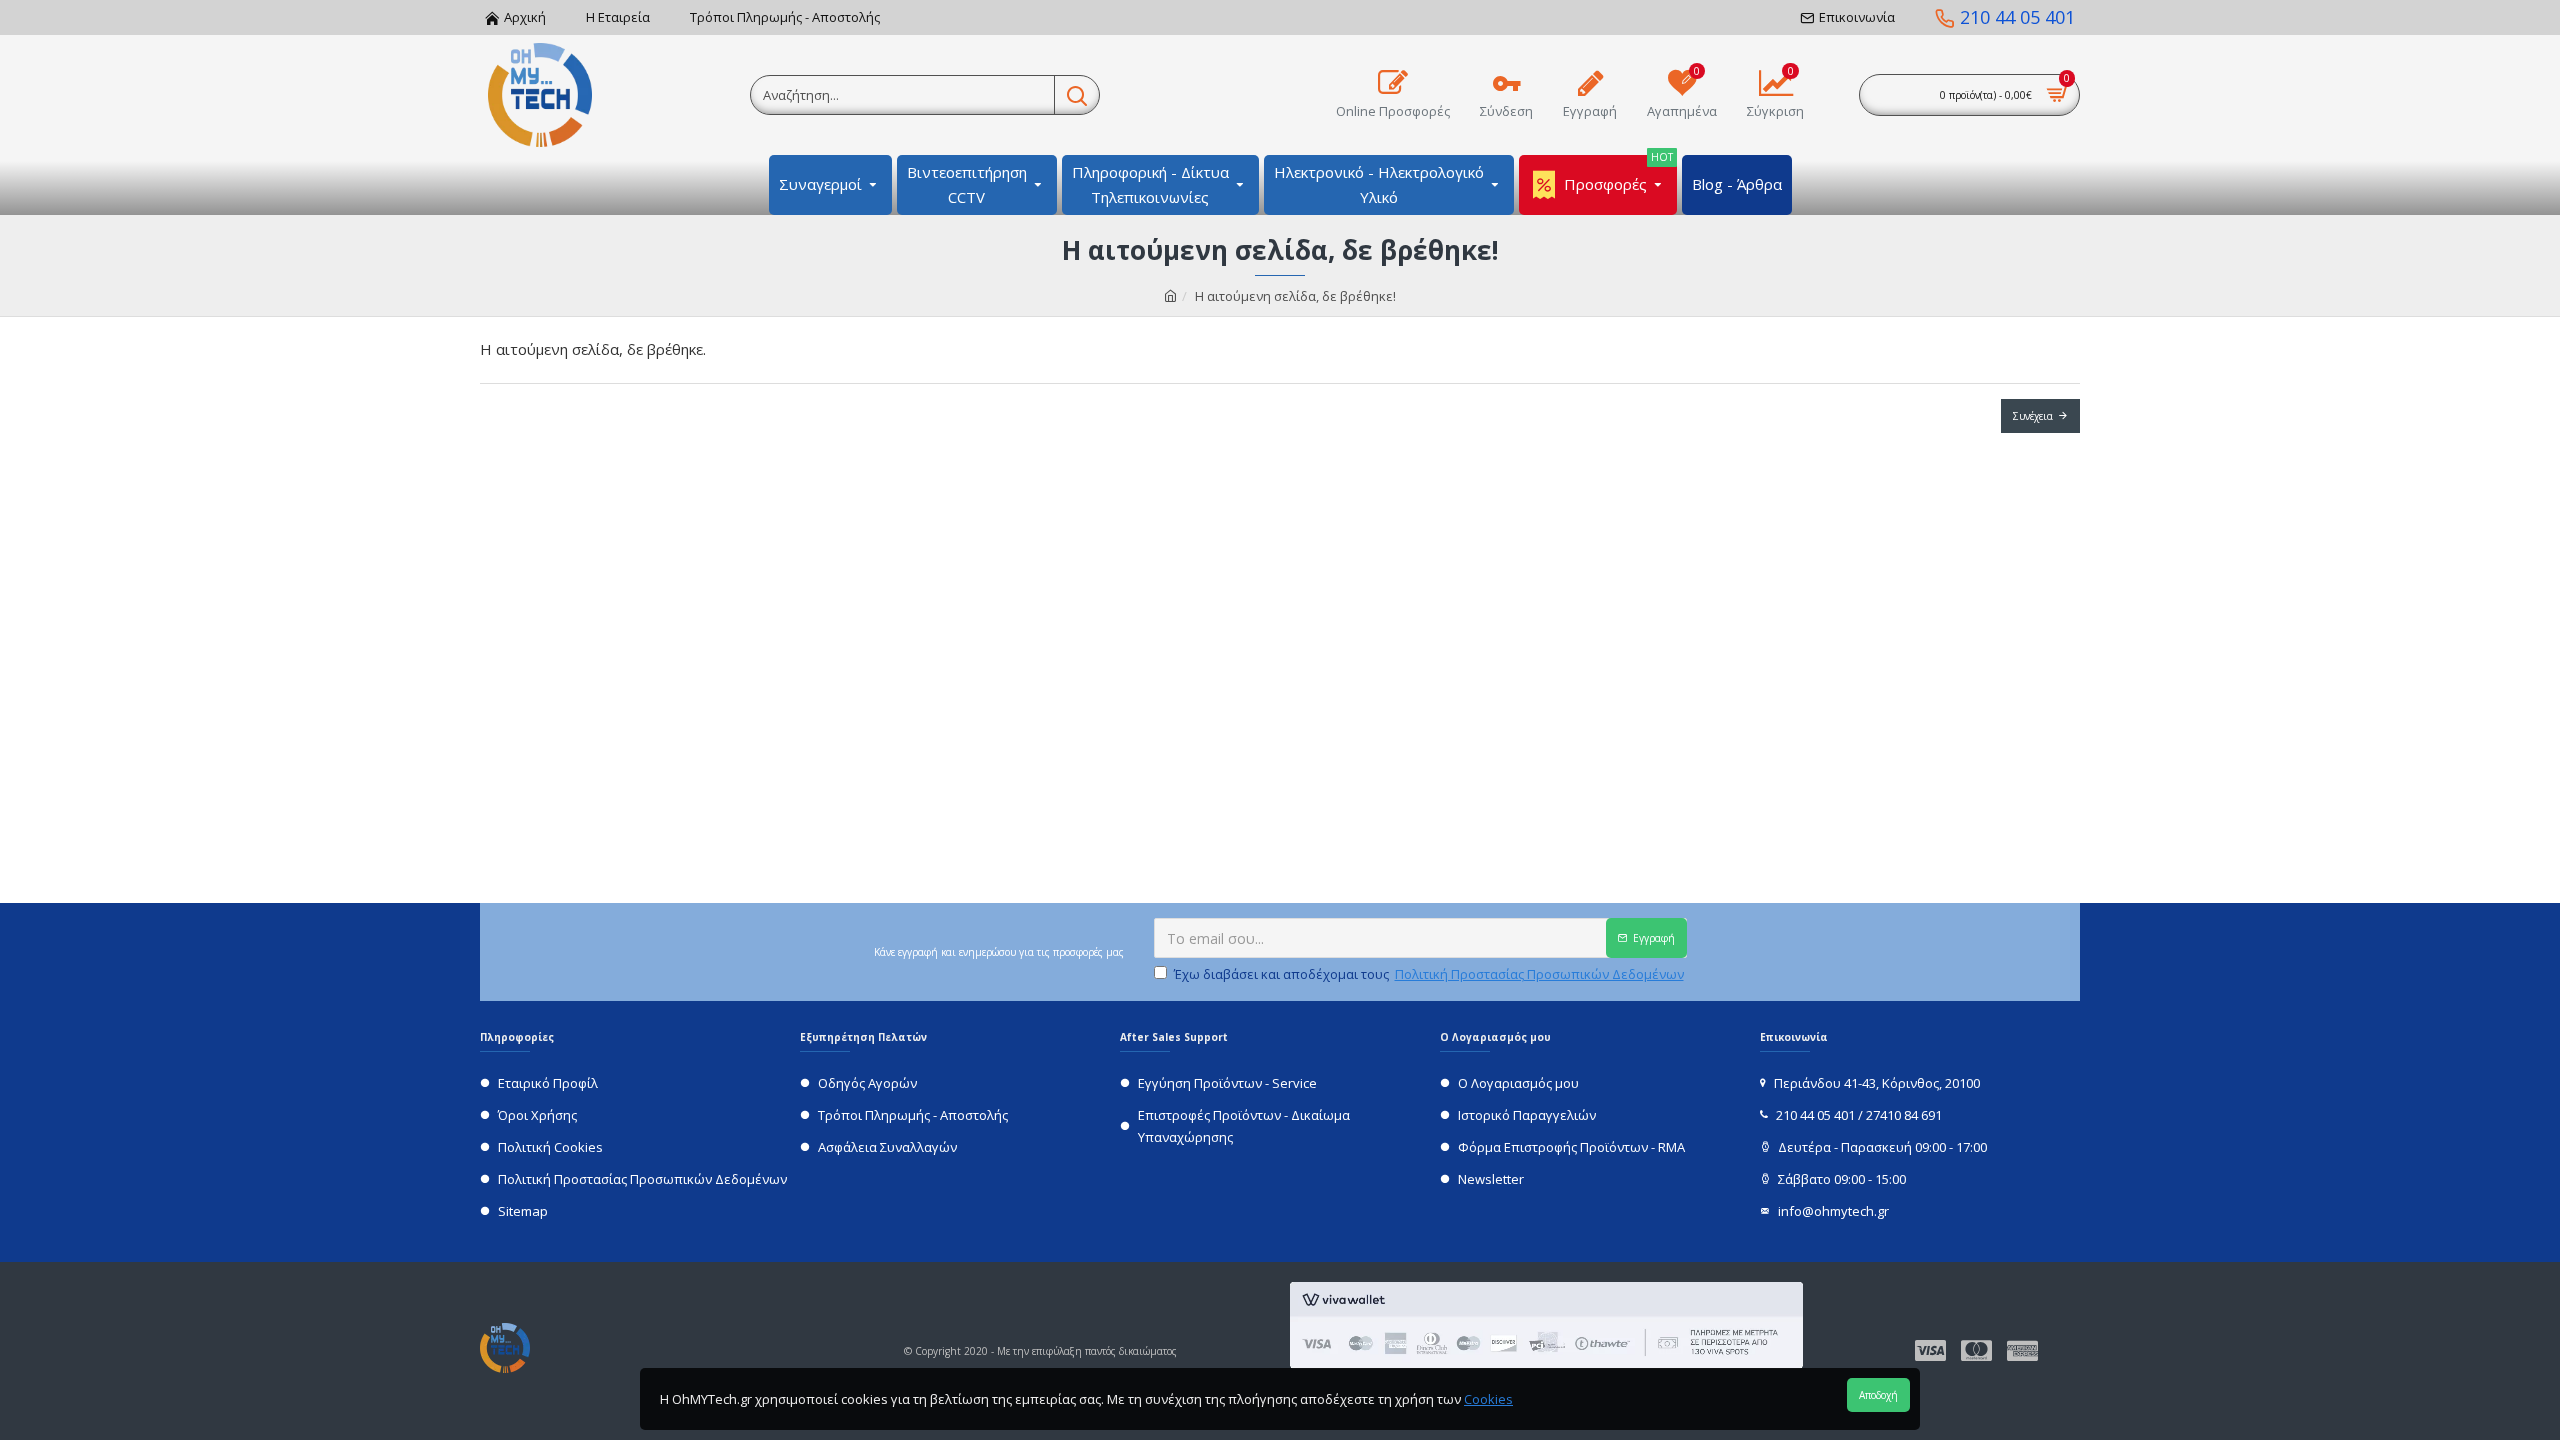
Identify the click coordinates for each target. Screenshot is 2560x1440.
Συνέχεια (2033, 416)
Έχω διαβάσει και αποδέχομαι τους (1429, 974)
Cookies (1488, 1399)
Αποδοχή (1878, 1395)
